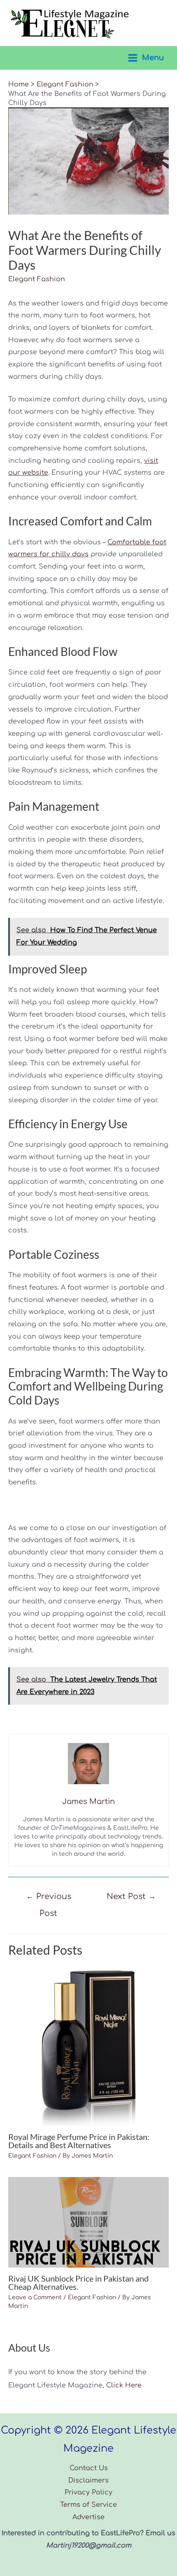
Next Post (131, 1896)
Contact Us (89, 2468)
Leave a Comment (35, 2297)
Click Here (124, 2385)
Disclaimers (88, 2480)
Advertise (88, 2517)
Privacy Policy (88, 2492)
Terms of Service (88, 2505)
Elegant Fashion (37, 279)
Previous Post (49, 1899)
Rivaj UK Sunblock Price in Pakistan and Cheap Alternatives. (78, 2282)
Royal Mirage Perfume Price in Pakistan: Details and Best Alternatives (79, 2141)
